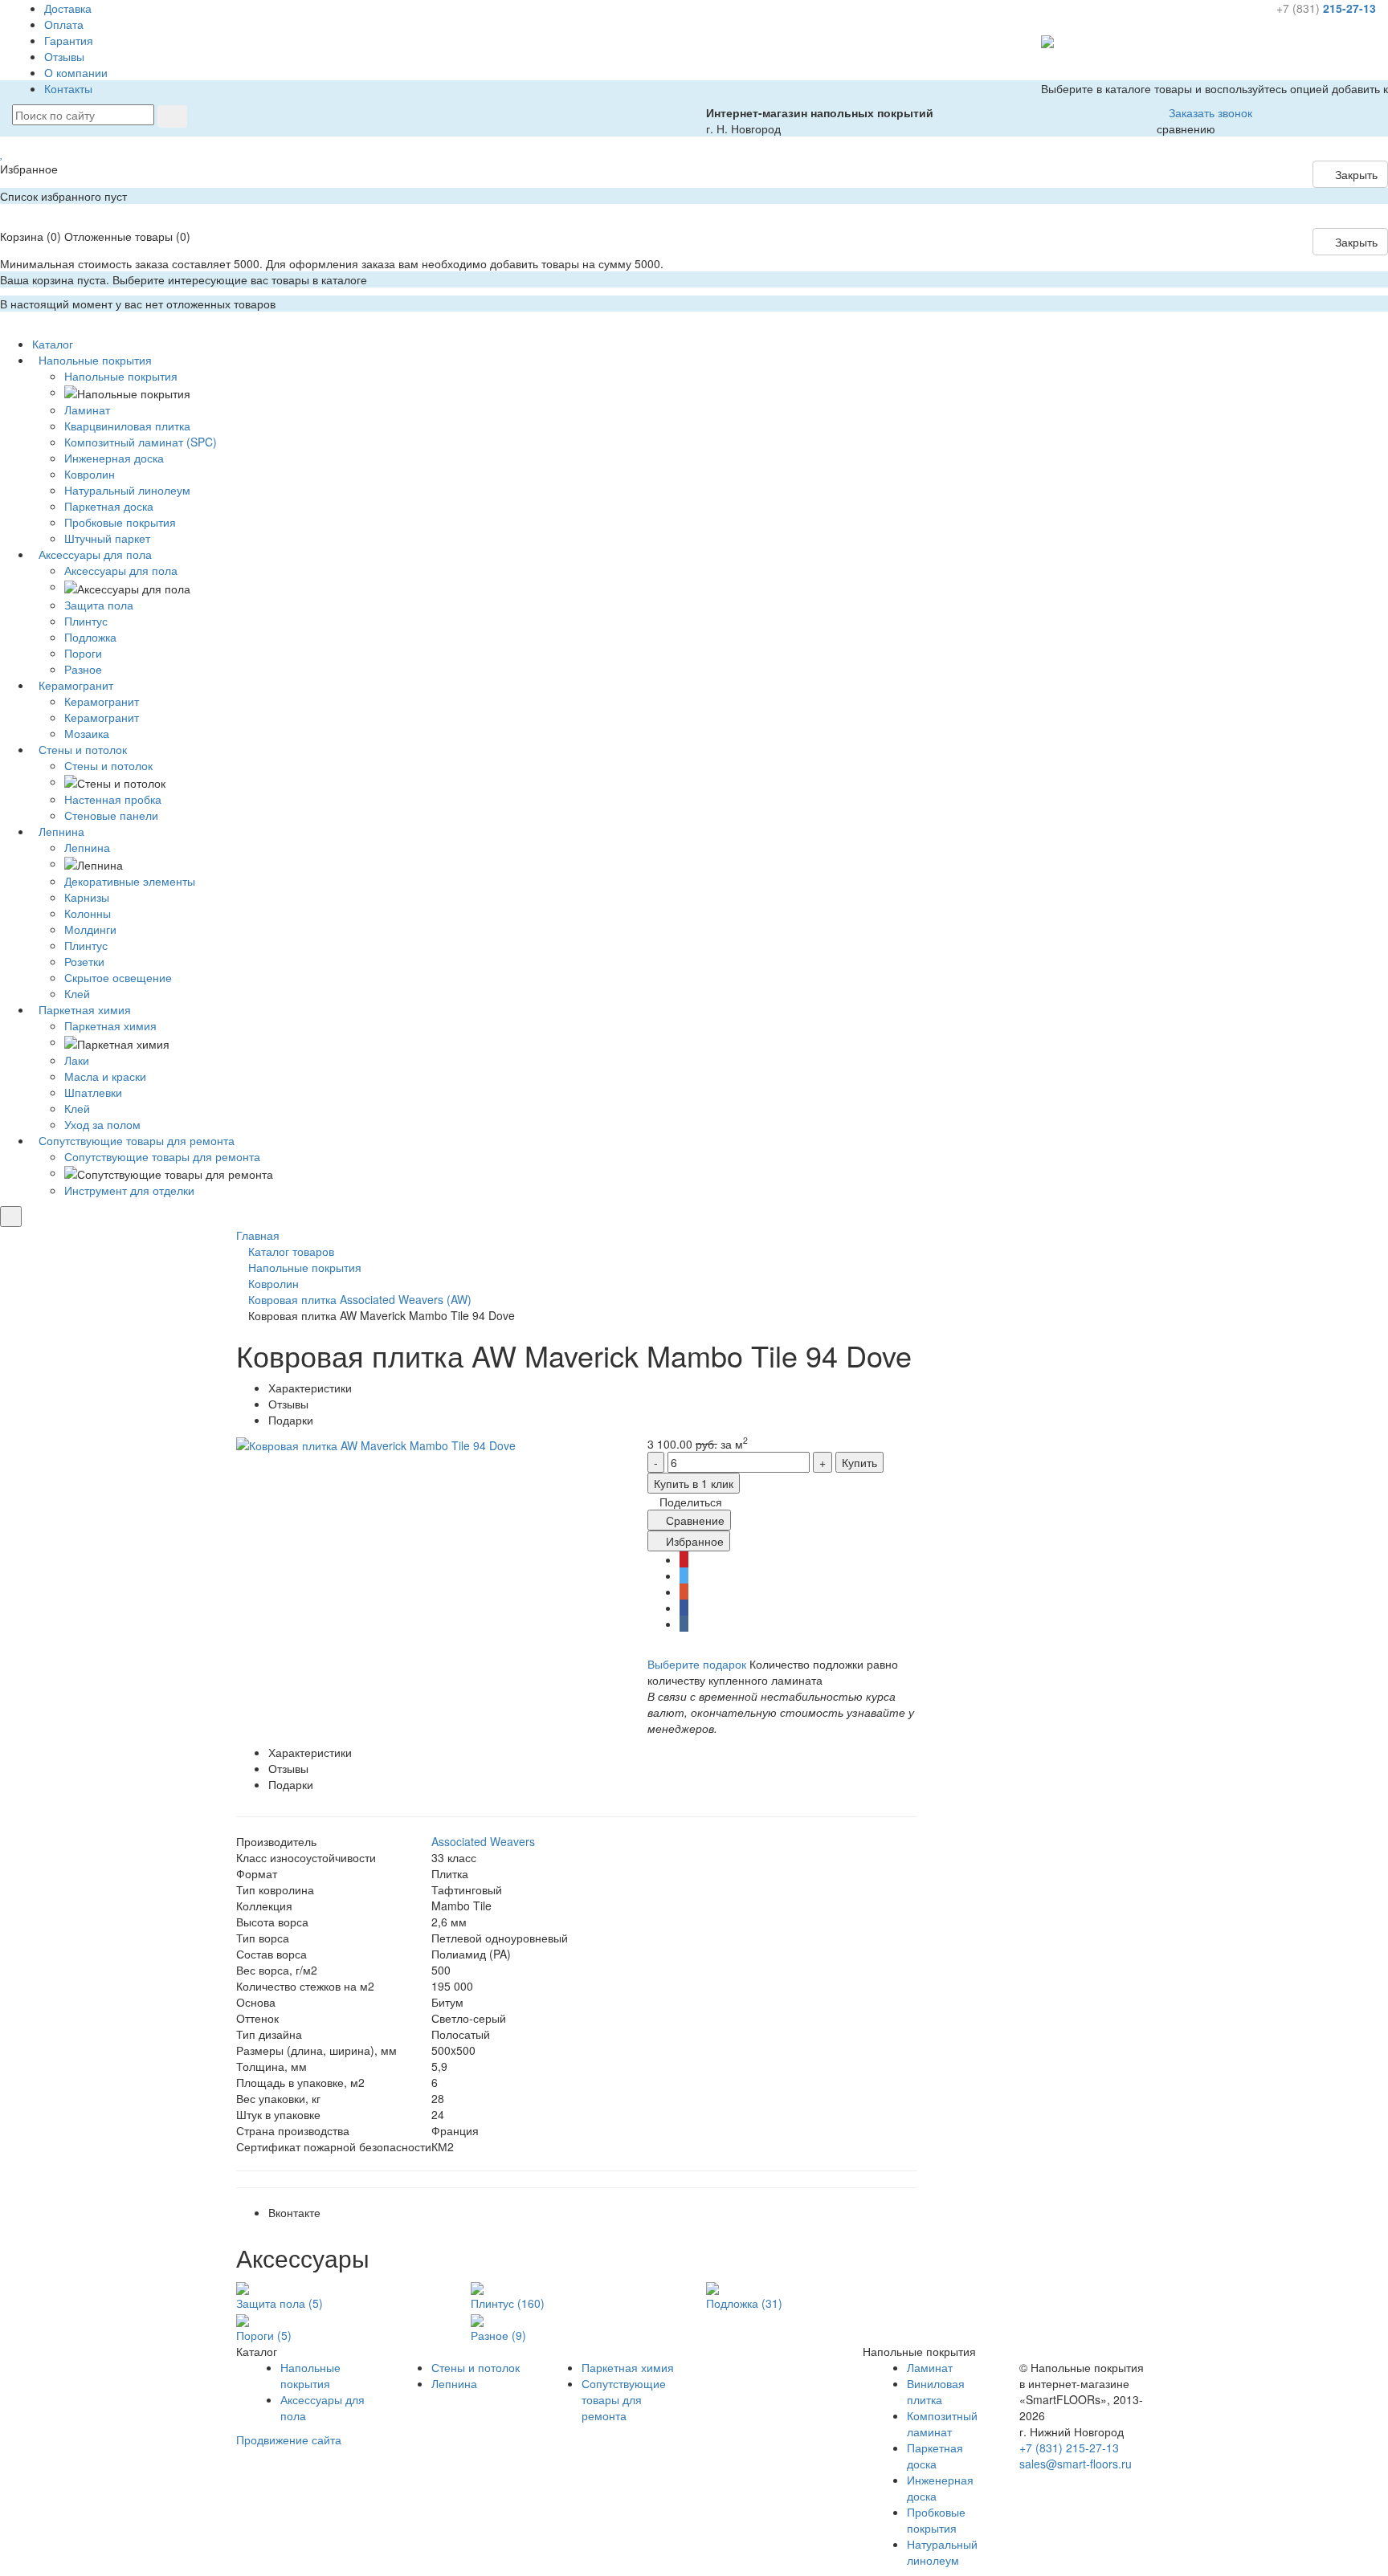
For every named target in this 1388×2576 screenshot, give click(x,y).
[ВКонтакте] (684, 1624)
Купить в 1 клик (694, 1483)
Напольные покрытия (121, 376)
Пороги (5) (264, 2335)
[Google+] (684, 1592)
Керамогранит (102, 701)
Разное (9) (498, 2335)
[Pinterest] (684, 1559)
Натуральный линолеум (942, 2552)
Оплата (64, 24)
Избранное (693, 1541)
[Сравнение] (1045, 72)
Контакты (68, 88)
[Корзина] (4, 220)
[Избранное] (2, 153)
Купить (859, 1462)
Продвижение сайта (289, 2439)
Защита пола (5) (280, 2303)
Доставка (68, 8)
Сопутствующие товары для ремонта (162, 1156)
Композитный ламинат (942, 2423)
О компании (76, 72)
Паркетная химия (110, 1025)
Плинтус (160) (508, 2303)
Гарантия (69, 40)
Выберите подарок (697, 1664)
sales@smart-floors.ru (1076, 2464)
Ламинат (930, 2367)
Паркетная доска (935, 2456)
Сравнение (694, 1520)
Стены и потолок (108, 765)
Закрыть (1355, 174)
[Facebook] (684, 1608)
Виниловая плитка (936, 2391)
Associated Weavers (483, 1841)
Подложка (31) (744, 2303)
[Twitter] (684, 1575)
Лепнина (87, 847)
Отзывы (64, 56)
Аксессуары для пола (121, 570)
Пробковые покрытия (936, 2520)
